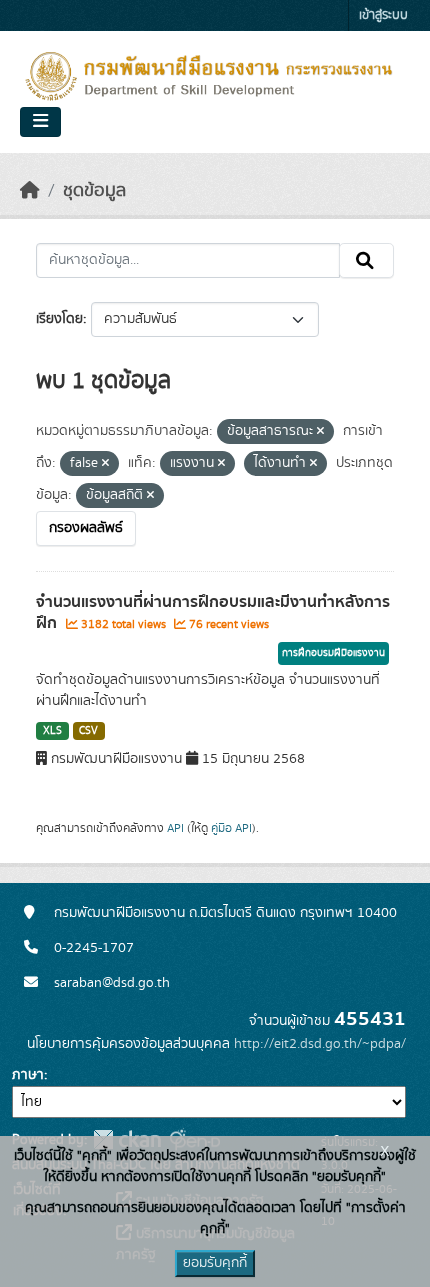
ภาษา (28, 1075)
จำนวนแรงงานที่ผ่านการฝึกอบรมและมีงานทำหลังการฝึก (213, 612)
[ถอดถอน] (320, 432)
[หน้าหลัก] (30, 191)
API (175, 828)
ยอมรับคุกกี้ (215, 1263)
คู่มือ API (231, 828)
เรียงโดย (59, 319)
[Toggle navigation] (40, 122)
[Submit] (366, 261)
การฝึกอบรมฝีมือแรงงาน (333, 653)
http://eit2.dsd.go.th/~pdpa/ (320, 1044)
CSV (88, 731)
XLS (52, 731)
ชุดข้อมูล (94, 191)
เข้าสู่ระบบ (383, 15)
